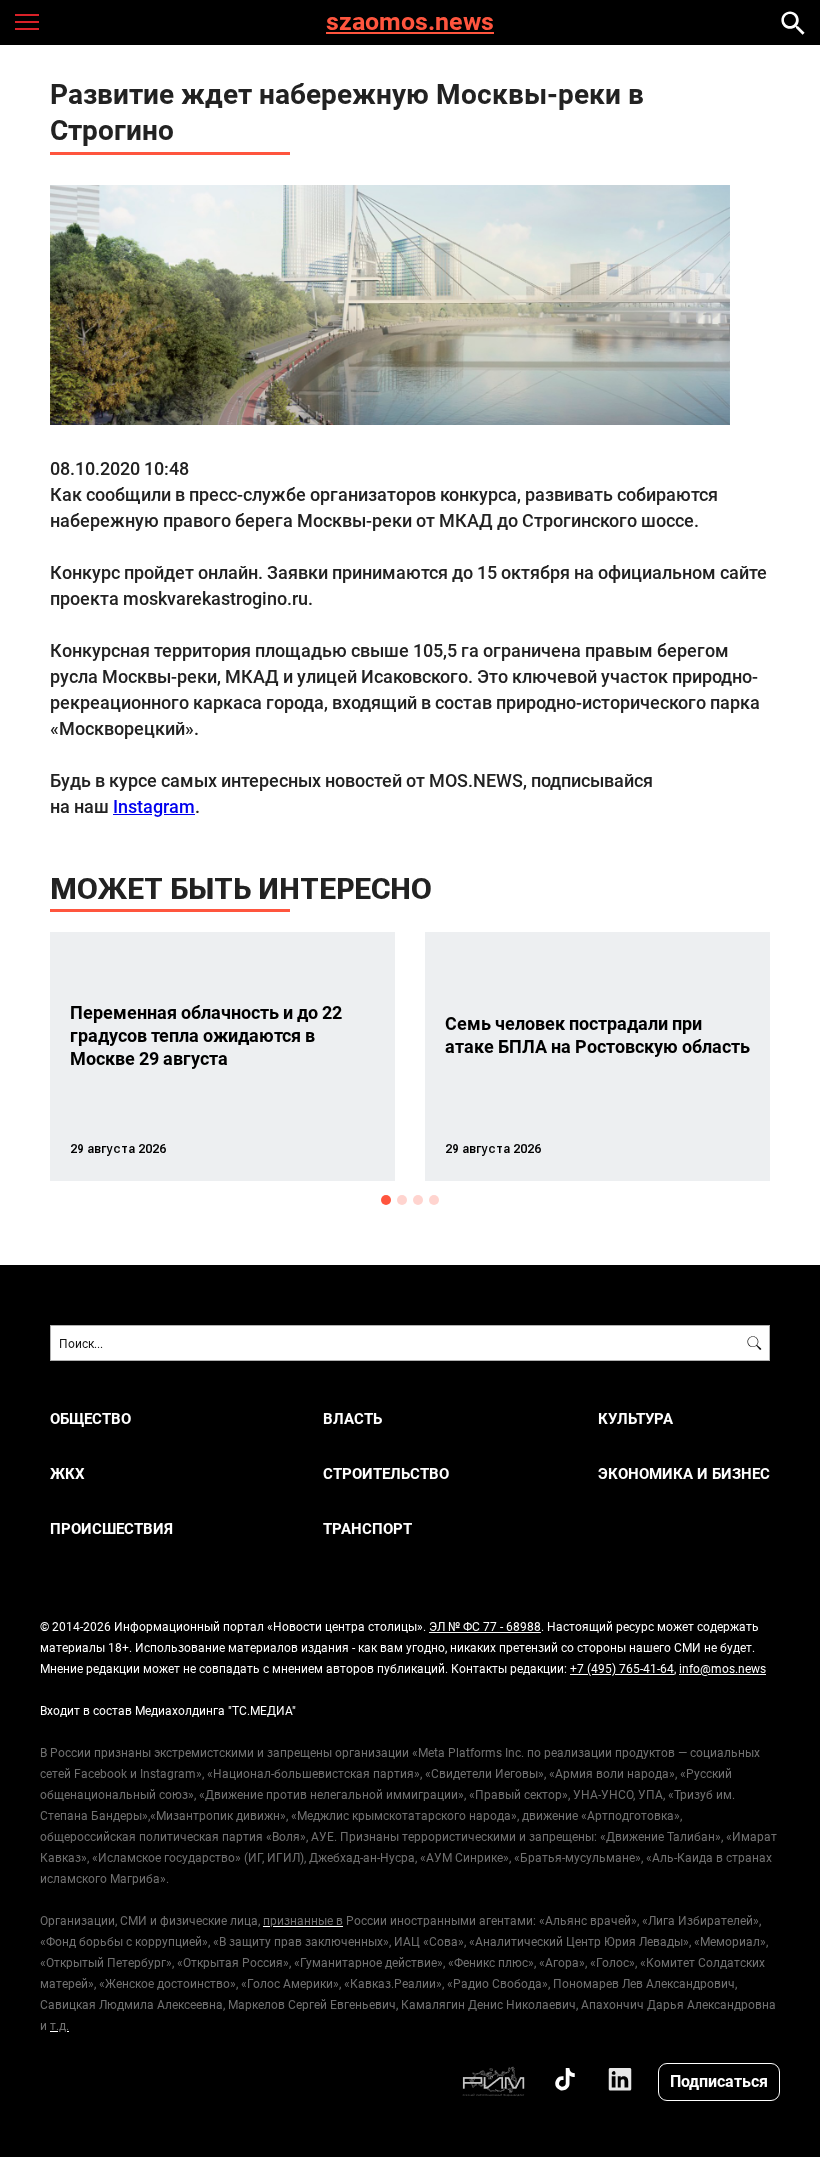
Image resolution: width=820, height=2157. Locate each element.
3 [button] (418, 1200)
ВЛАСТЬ (352, 1418)
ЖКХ (67, 1473)
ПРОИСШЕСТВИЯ (111, 1528)
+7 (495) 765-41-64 (622, 1668)
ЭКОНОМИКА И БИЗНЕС (684, 1473)
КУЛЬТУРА (635, 1418)
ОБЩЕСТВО (90, 1418)
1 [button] (386, 1200)
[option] (222, 1056)
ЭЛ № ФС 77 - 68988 (485, 1626)
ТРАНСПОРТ (367, 1528)
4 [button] (434, 1200)
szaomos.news (410, 22)
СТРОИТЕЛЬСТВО (386, 1473)
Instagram (154, 806)
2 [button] (402, 1200)
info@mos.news (722, 1668)
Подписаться (719, 2080)
